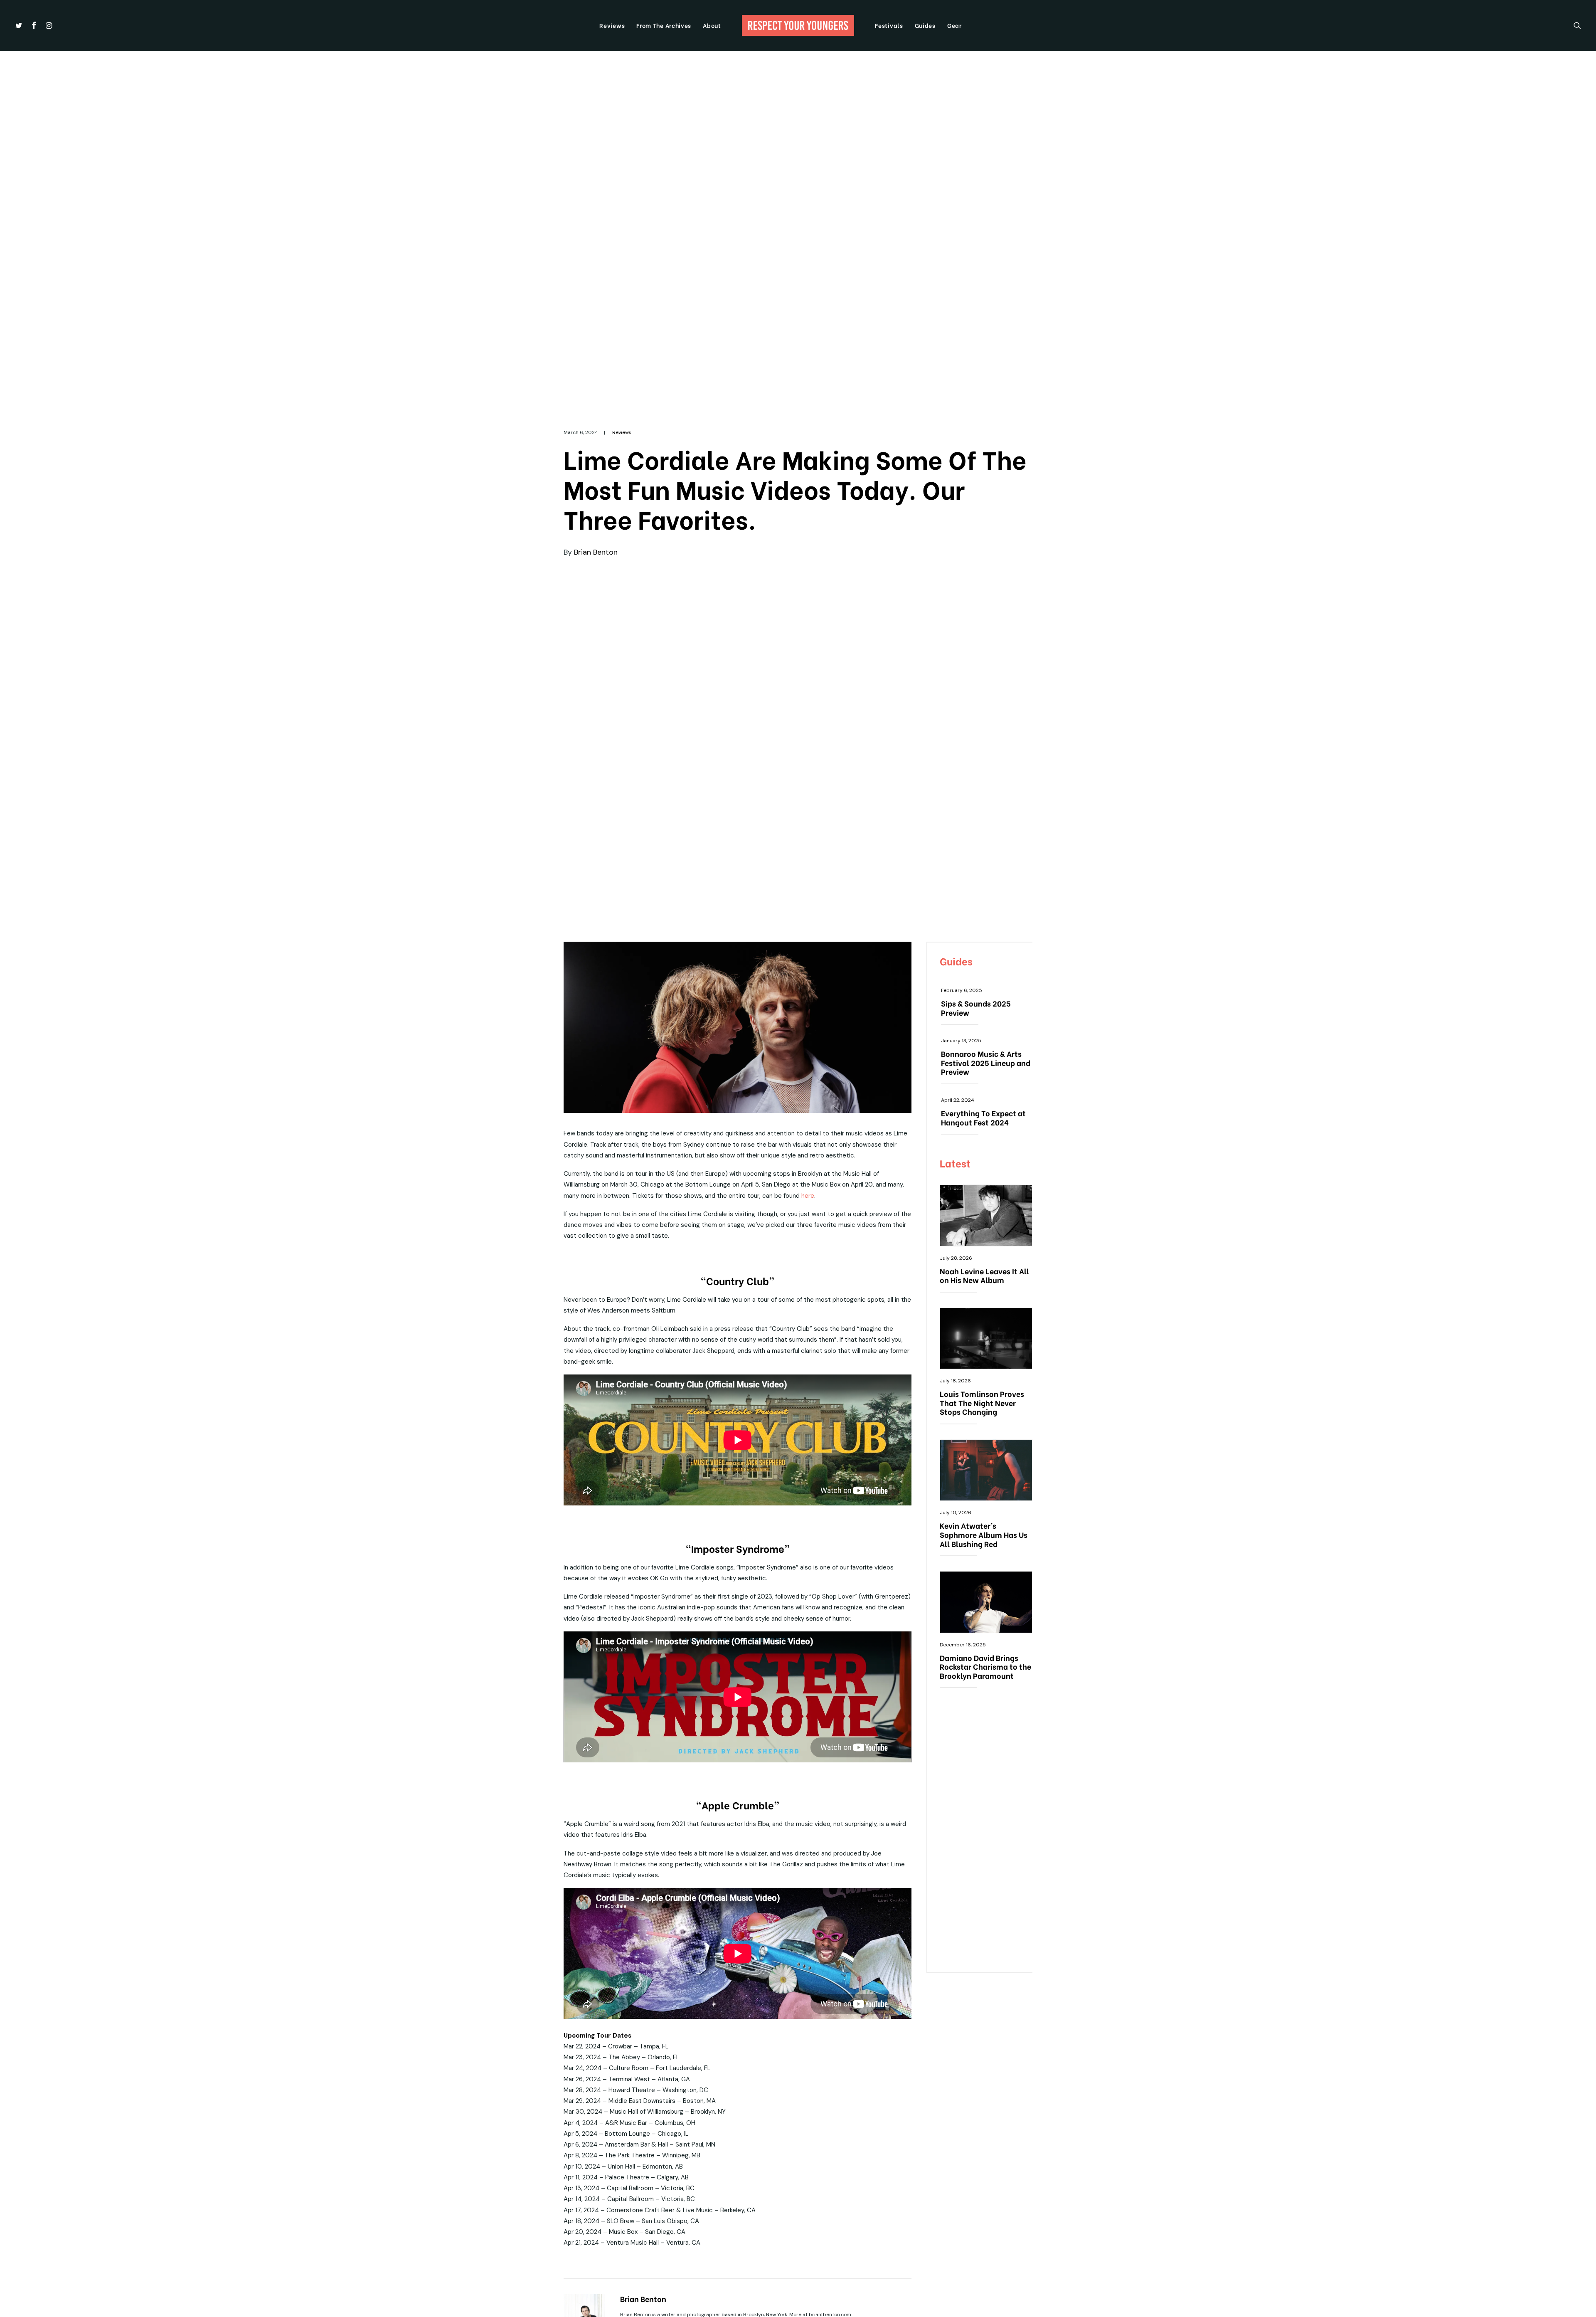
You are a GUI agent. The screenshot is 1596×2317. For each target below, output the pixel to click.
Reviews (612, 25)
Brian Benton (596, 552)
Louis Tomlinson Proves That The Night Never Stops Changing (982, 1402)
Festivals (889, 25)
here (808, 1196)
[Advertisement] (986, 1835)
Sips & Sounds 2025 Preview (976, 1008)
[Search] (1577, 25)
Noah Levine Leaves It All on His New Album (984, 1275)
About (712, 25)
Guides (925, 25)
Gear (954, 25)
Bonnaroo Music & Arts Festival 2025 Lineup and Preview (986, 1062)
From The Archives (664, 25)
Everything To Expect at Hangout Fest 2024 (983, 1117)
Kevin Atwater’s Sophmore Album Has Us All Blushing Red (984, 1534)
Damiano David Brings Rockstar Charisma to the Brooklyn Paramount (985, 1666)
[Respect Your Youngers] (798, 25)
